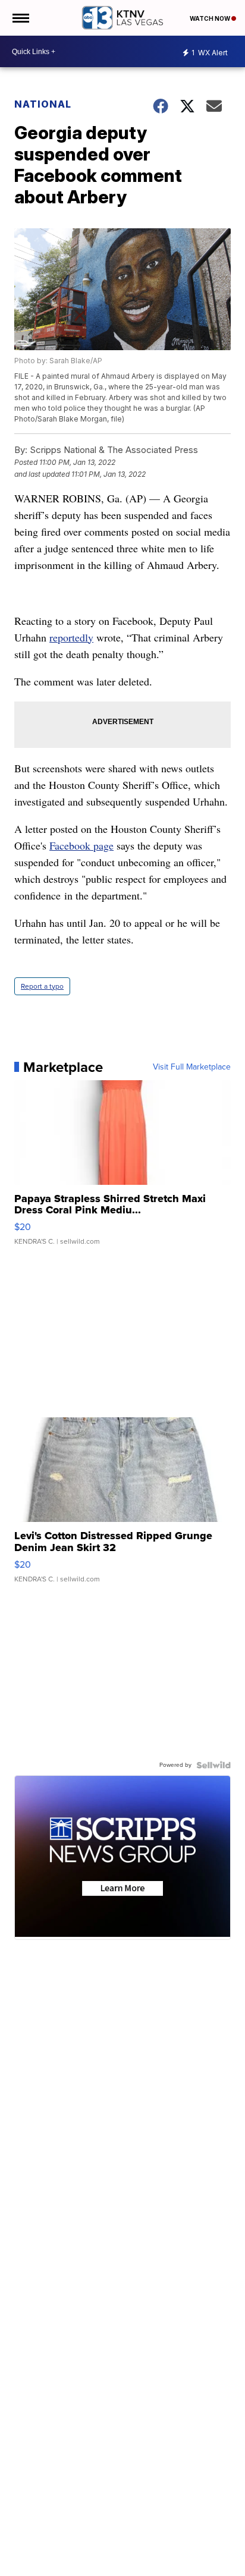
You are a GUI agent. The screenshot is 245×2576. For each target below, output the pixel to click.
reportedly (71, 637)
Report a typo (42, 986)
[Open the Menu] (20, 18)
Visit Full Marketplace (192, 1067)
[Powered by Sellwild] (213, 1765)
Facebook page (81, 845)
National (43, 104)
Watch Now (211, 18)
